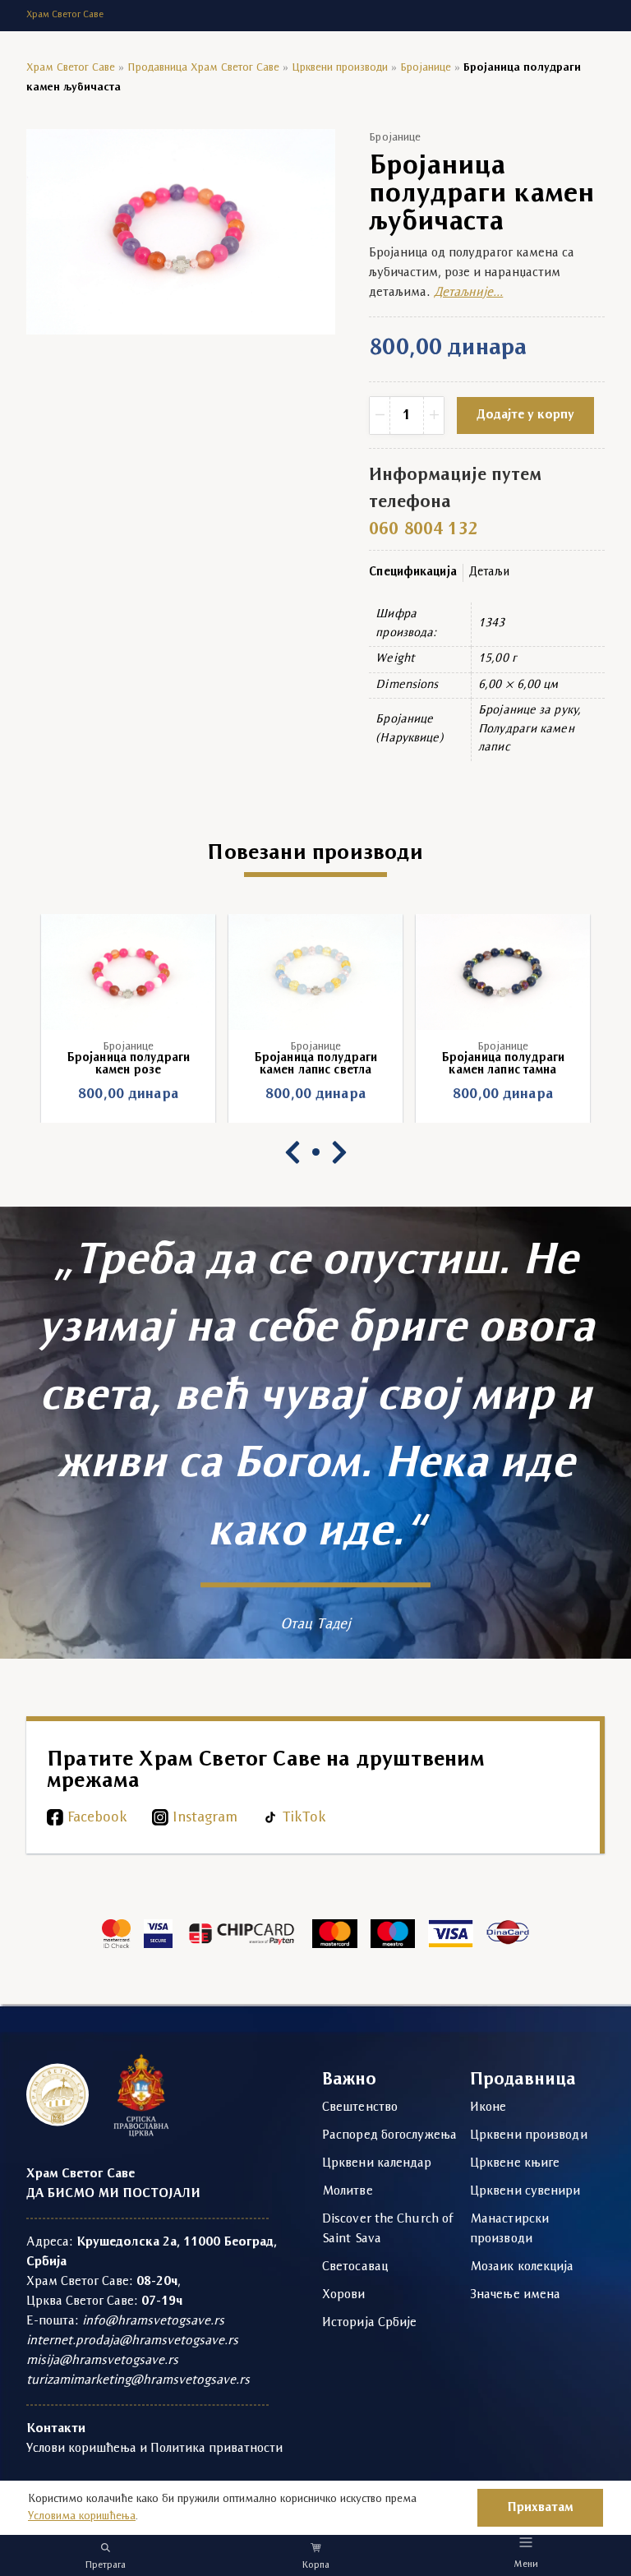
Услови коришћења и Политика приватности (154, 2449)
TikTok (304, 1818)
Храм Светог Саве (71, 68)
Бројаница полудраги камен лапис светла (159, 1064)
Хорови (344, 2295)
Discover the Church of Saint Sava (388, 2229)
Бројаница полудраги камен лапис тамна (346, 1064)
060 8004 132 (423, 530)
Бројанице (426, 68)
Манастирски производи (509, 2229)
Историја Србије (370, 2323)
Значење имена (515, 2295)
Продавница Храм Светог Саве (203, 68)
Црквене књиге (515, 2163)
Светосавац (355, 2267)
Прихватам (540, 2508)
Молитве (348, 2191)
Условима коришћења (82, 2516)
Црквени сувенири (525, 2191)
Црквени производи (340, 68)
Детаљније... (468, 293)
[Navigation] (526, 2542)
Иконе (488, 2107)
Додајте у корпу (525, 415)
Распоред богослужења (389, 2135)
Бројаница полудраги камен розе (533, 1064)
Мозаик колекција (522, 2267)
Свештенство (360, 2107)
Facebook (97, 1818)
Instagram (205, 1818)
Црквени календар (377, 2163)
